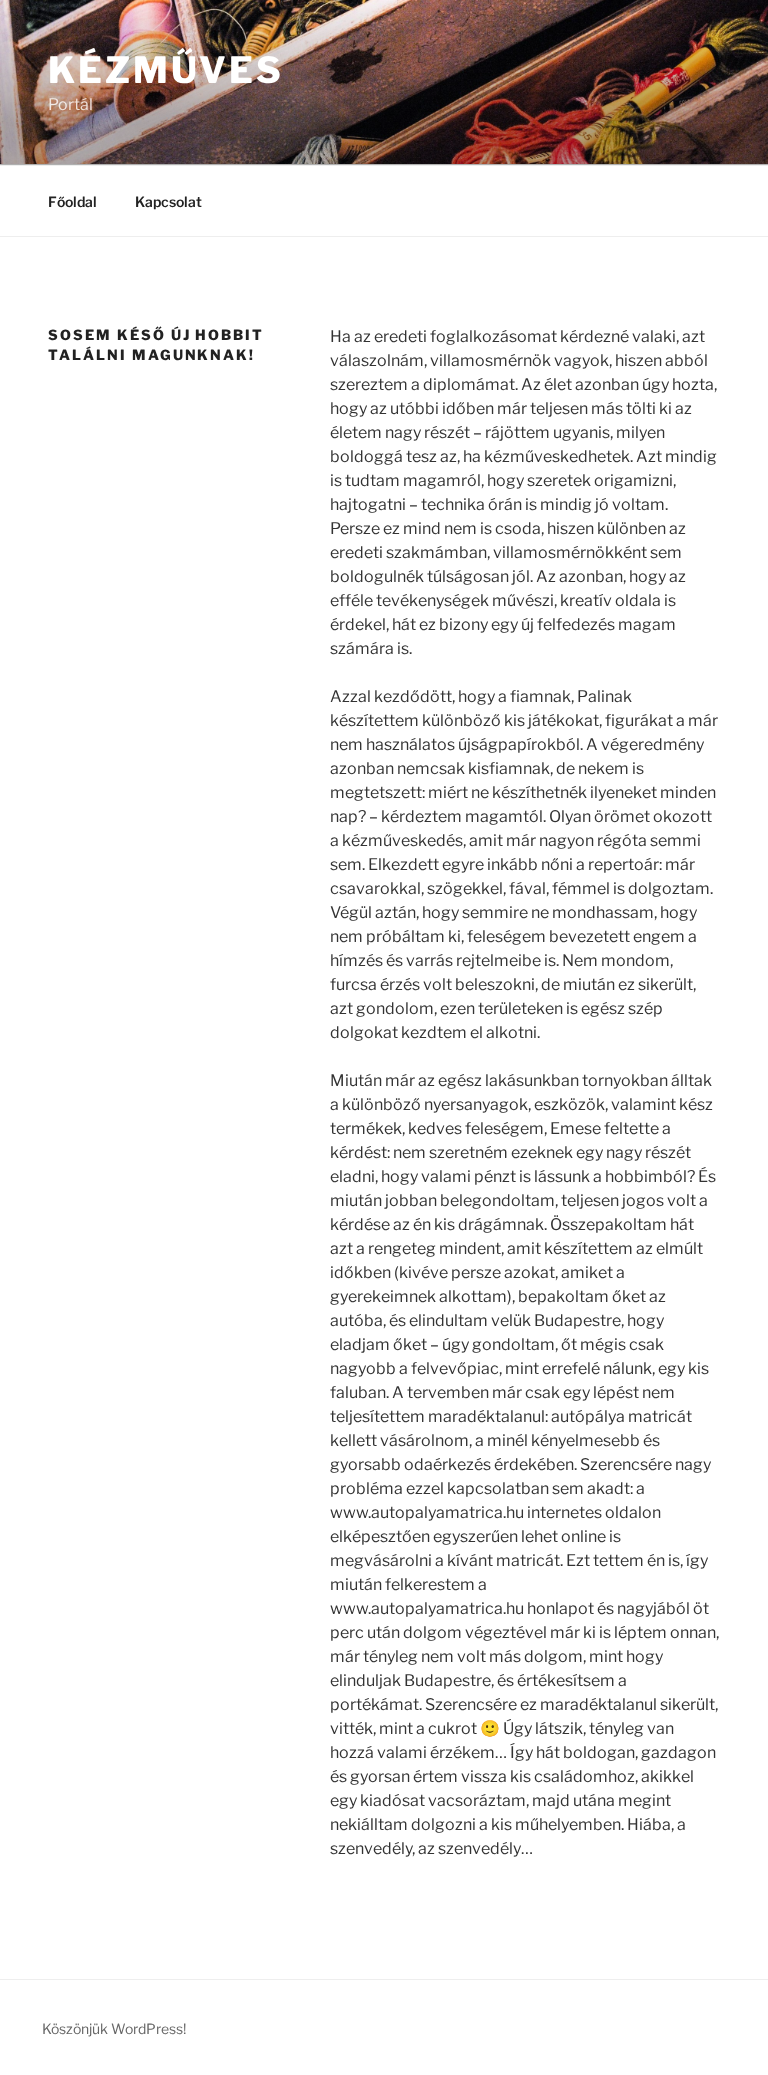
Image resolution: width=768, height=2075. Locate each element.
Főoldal (72, 201)
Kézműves (166, 70)
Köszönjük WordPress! (114, 2028)
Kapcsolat (168, 201)
